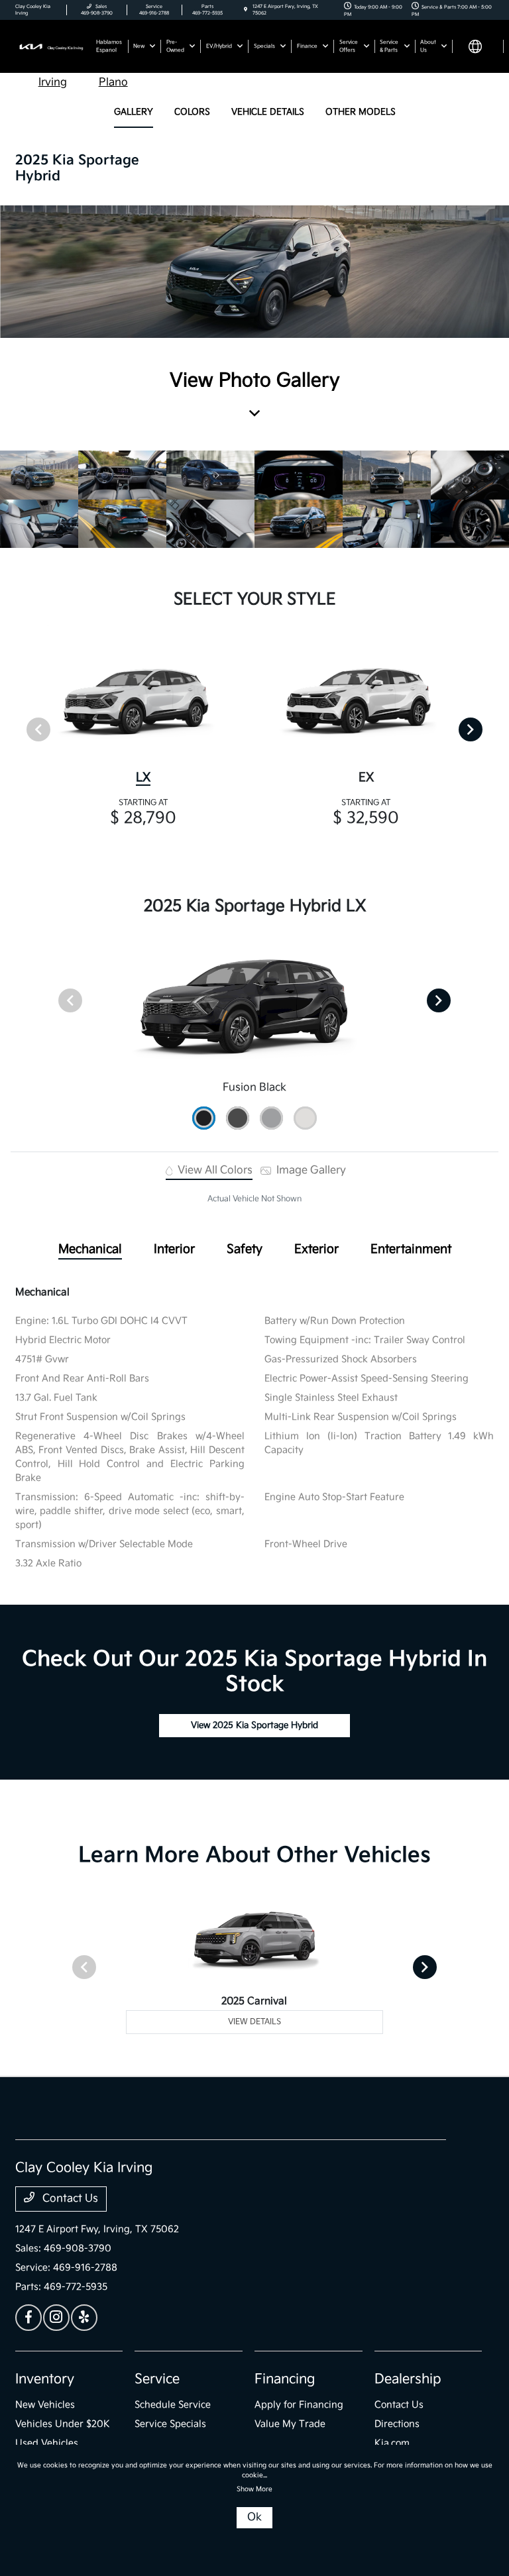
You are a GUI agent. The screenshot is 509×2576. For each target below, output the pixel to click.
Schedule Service (173, 2405)
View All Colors (214, 1170)
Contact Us (69, 2199)
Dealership (408, 2379)
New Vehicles (45, 2405)
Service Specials (170, 2424)
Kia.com (392, 2443)
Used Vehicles (47, 2443)
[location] (246, 10)
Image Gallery (310, 1170)
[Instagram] (56, 2318)
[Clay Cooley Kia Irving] (51, 46)
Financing (285, 2379)
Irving (53, 82)
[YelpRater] (84, 2318)
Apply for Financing (299, 2405)
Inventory (45, 2379)
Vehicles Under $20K (63, 2424)
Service (157, 2379)
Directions (397, 2424)
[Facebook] (28, 2318)
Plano (113, 82)
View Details (254, 2022)
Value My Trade (290, 2424)
